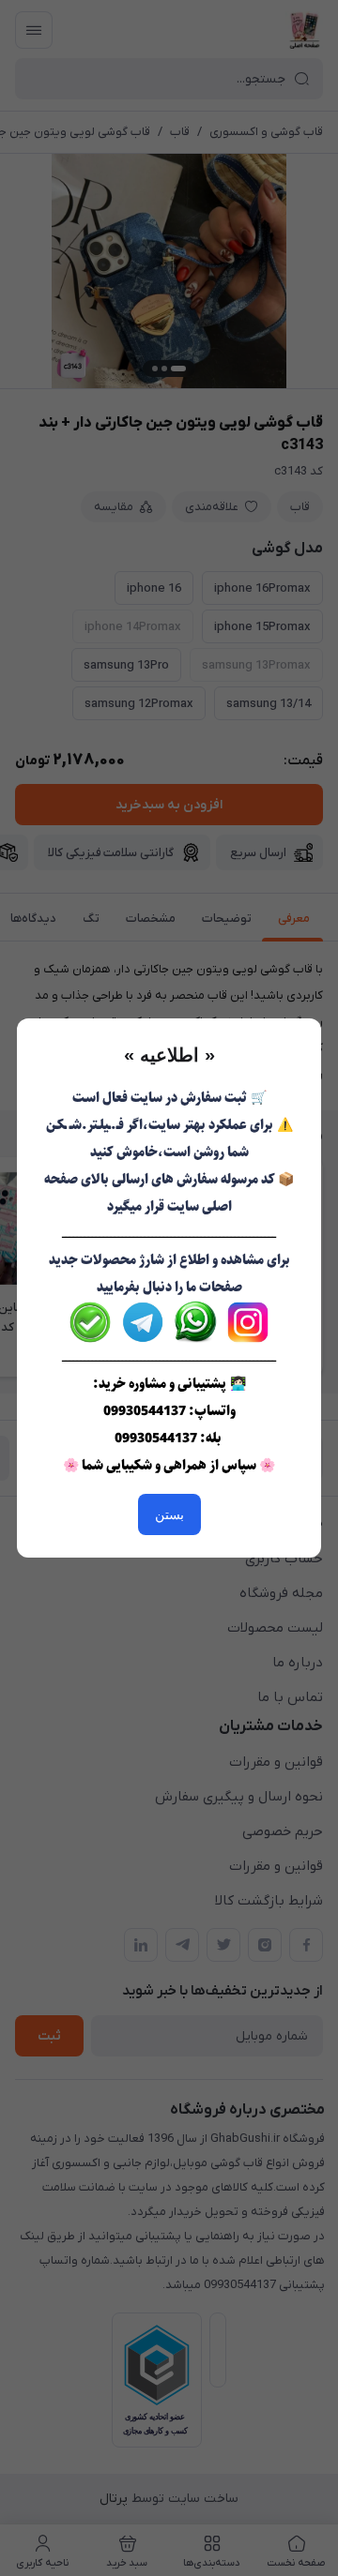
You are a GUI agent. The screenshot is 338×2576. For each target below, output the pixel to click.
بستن (169, 1514)
